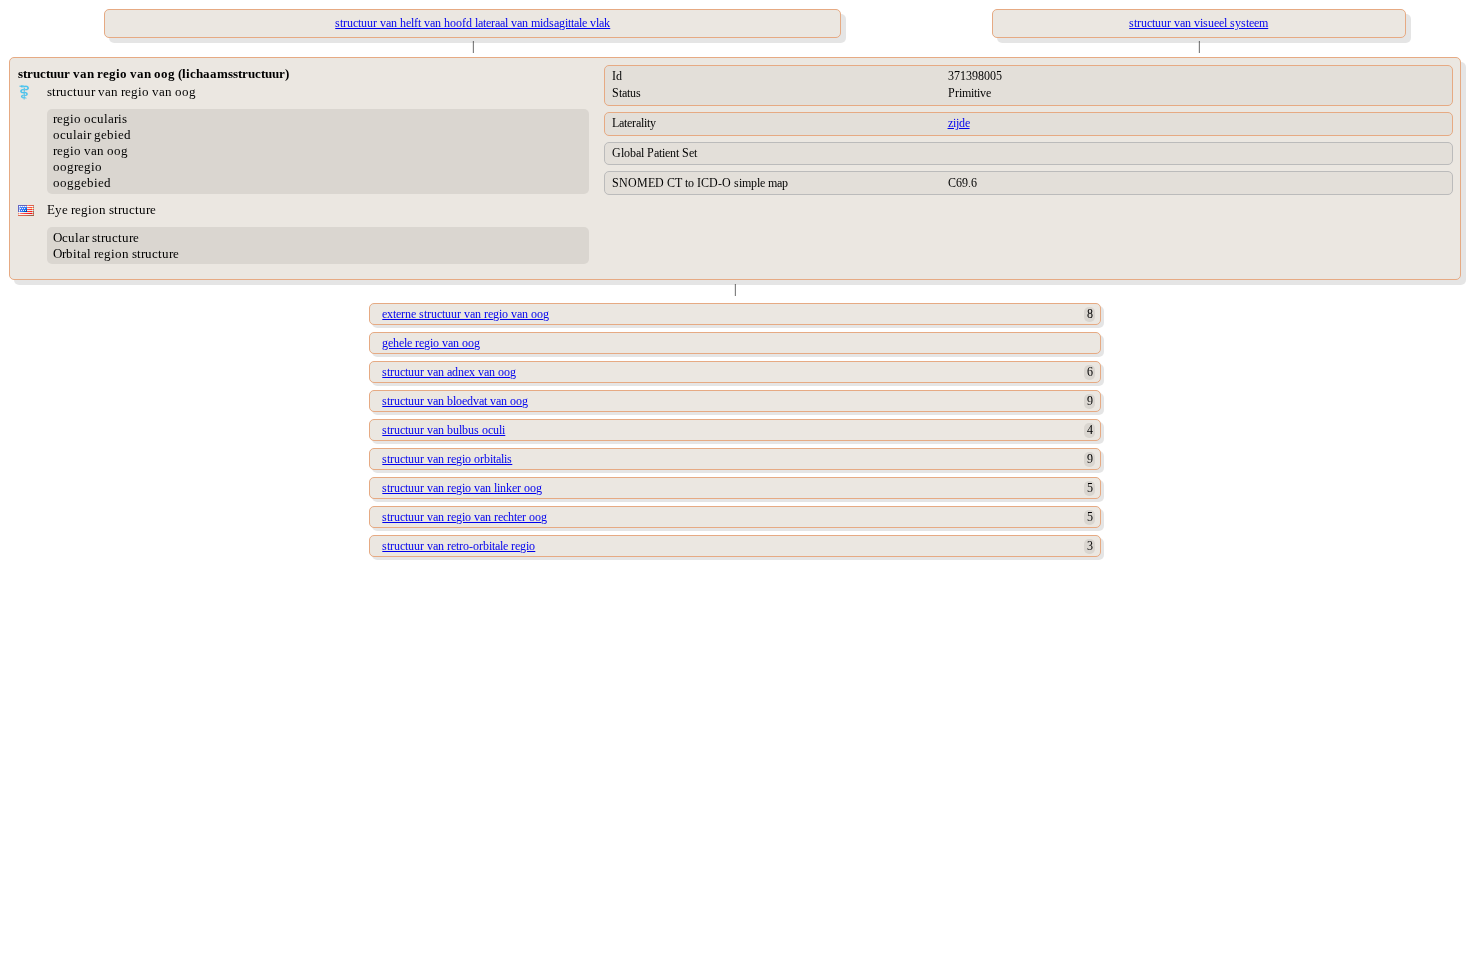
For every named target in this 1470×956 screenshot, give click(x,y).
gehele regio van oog (431, 343)
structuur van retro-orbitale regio (458, 546)
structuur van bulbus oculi (443, 430)
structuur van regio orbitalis (447, 459)
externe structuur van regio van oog (465, 314)
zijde (959, 123)
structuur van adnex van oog (449, 372)
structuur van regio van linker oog (462, 488)
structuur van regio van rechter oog (464, 517)
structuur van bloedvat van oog (455, 401)
